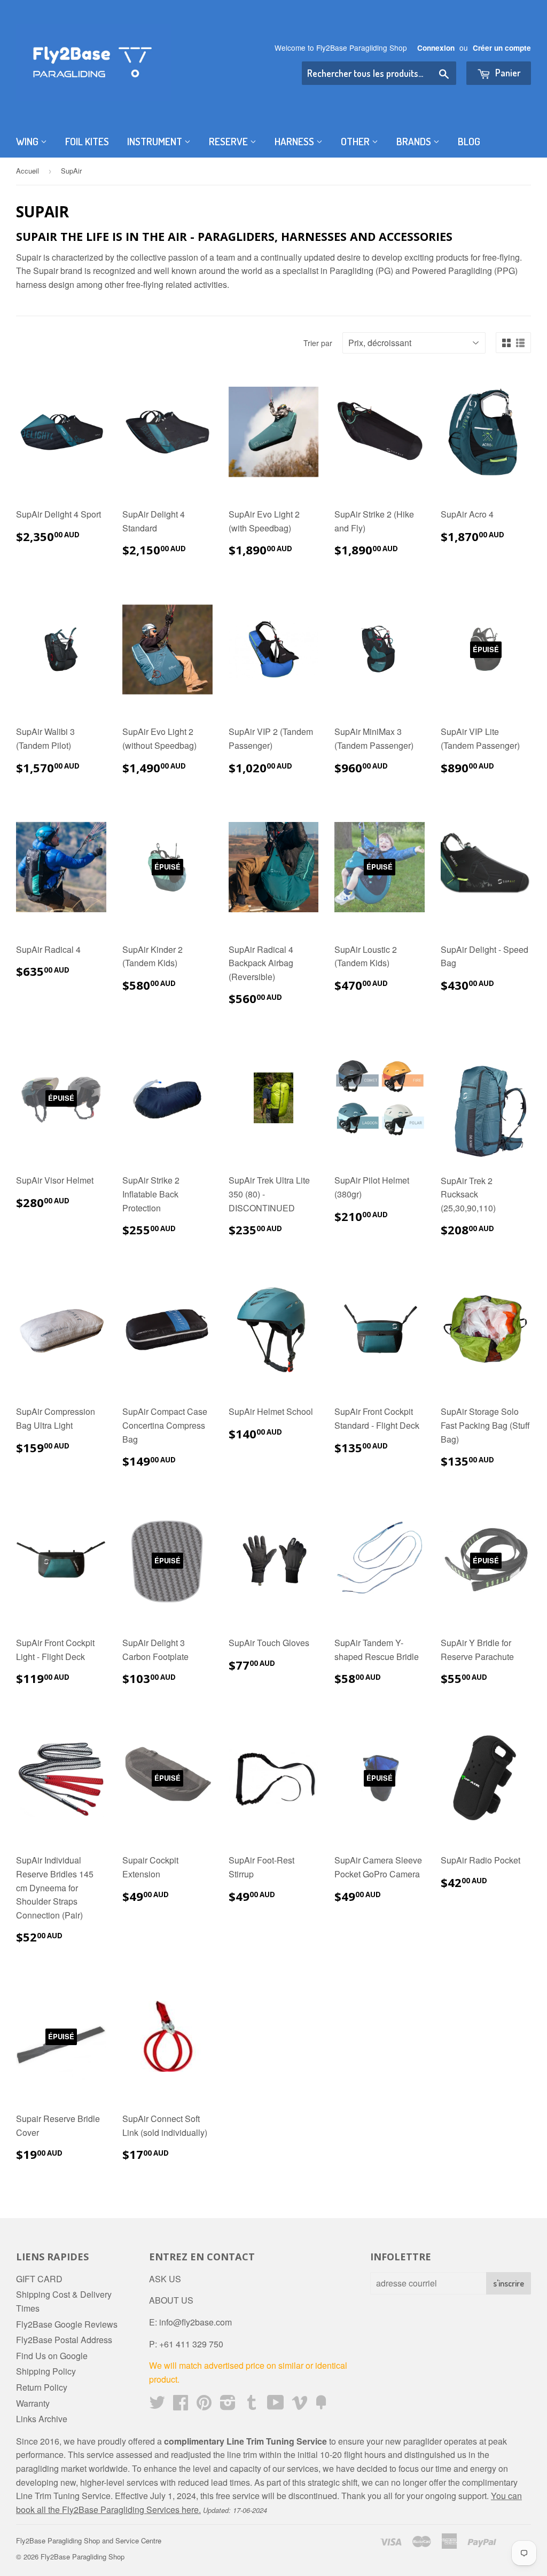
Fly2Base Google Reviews (67, 2324)
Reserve (229, 141)
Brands (415, 141)
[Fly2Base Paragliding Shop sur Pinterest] (204, 2405)
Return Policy (42, 2387)
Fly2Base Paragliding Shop (83, 2557)
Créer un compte (502, 48)
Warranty (33, 2403)
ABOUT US (171, 2300)
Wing (28, 141)
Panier (507, 73)
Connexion (436, 48)
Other (356, 141)
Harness (295, 141)
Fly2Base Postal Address (64, 2340)
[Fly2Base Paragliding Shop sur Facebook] (181, 2405)
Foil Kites (87, 141)
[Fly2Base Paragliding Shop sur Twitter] (157, 2405)
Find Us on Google (52, 2356)
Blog (469, 141)
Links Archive (42, 2419)
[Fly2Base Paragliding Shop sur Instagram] (228, 2405)
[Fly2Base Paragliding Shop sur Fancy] (321, 2405)
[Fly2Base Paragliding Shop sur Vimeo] (300, 2405)
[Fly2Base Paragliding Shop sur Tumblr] (252, 2405)
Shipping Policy (46, 2371)
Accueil (28, 171)
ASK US (165, 2279)
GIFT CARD (39, 2279)
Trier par (318, 343)
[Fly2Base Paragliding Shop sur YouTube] (276, 2405)
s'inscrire (509, 2283)
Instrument (156, 141)
